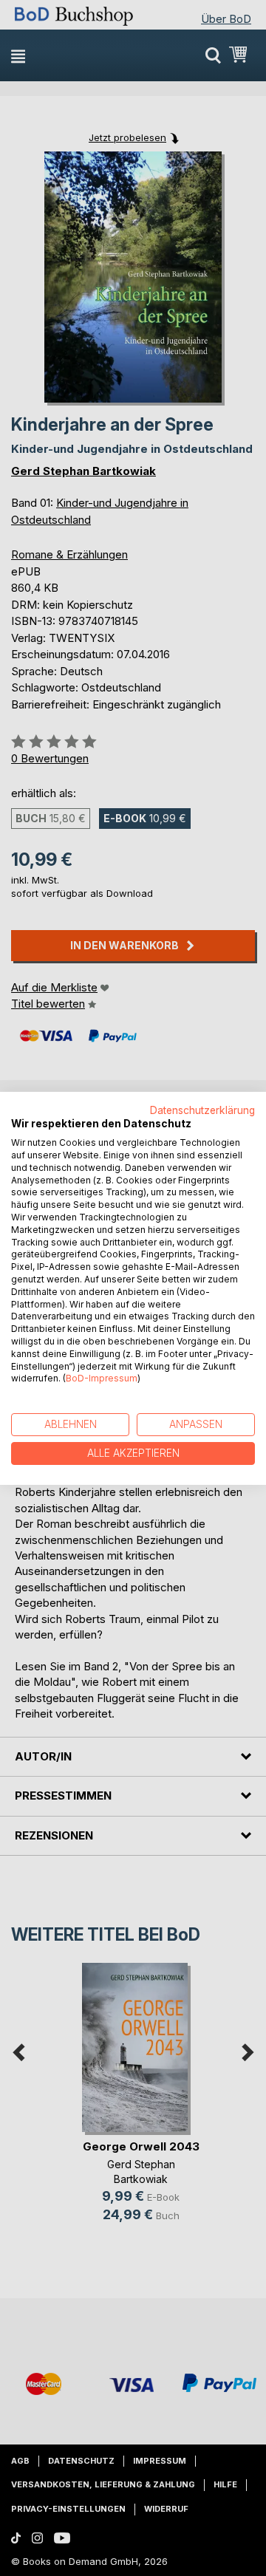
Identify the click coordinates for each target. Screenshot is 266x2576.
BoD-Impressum (102, 1378)
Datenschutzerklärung (202, 1110)
